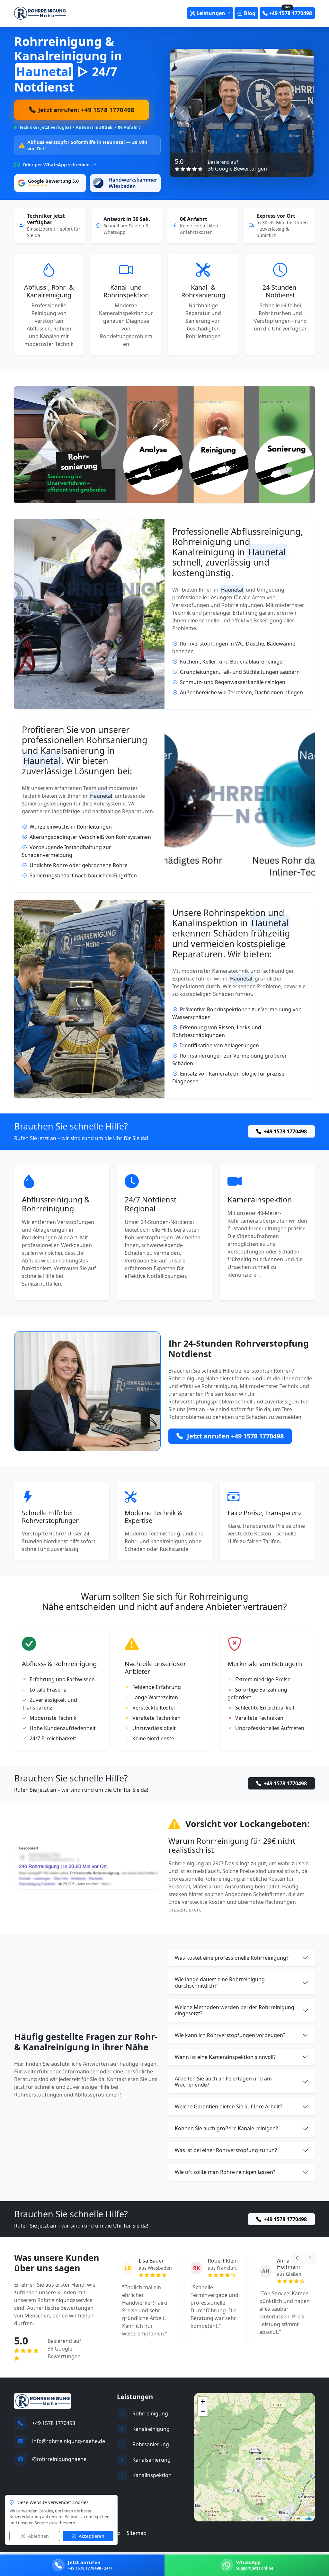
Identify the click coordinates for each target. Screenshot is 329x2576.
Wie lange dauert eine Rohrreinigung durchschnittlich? (220, 1982)
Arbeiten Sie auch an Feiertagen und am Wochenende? (223, 2082)
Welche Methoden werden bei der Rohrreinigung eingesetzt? (235, 2010)
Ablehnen (38, 2536)
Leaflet (307, 2520)
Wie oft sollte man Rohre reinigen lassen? (225, 2172)
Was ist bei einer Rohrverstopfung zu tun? (226, 2150)
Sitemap (137, 2535)
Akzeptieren (91, 2536)
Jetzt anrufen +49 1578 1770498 (235, 1436)
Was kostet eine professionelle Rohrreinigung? (232, 1958)
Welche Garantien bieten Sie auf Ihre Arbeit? (228, 2106)
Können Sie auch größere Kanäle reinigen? (226, 2128)
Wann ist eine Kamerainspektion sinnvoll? (225, 2057)
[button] (255, 2453)
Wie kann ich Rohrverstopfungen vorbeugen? (230, 2035)
